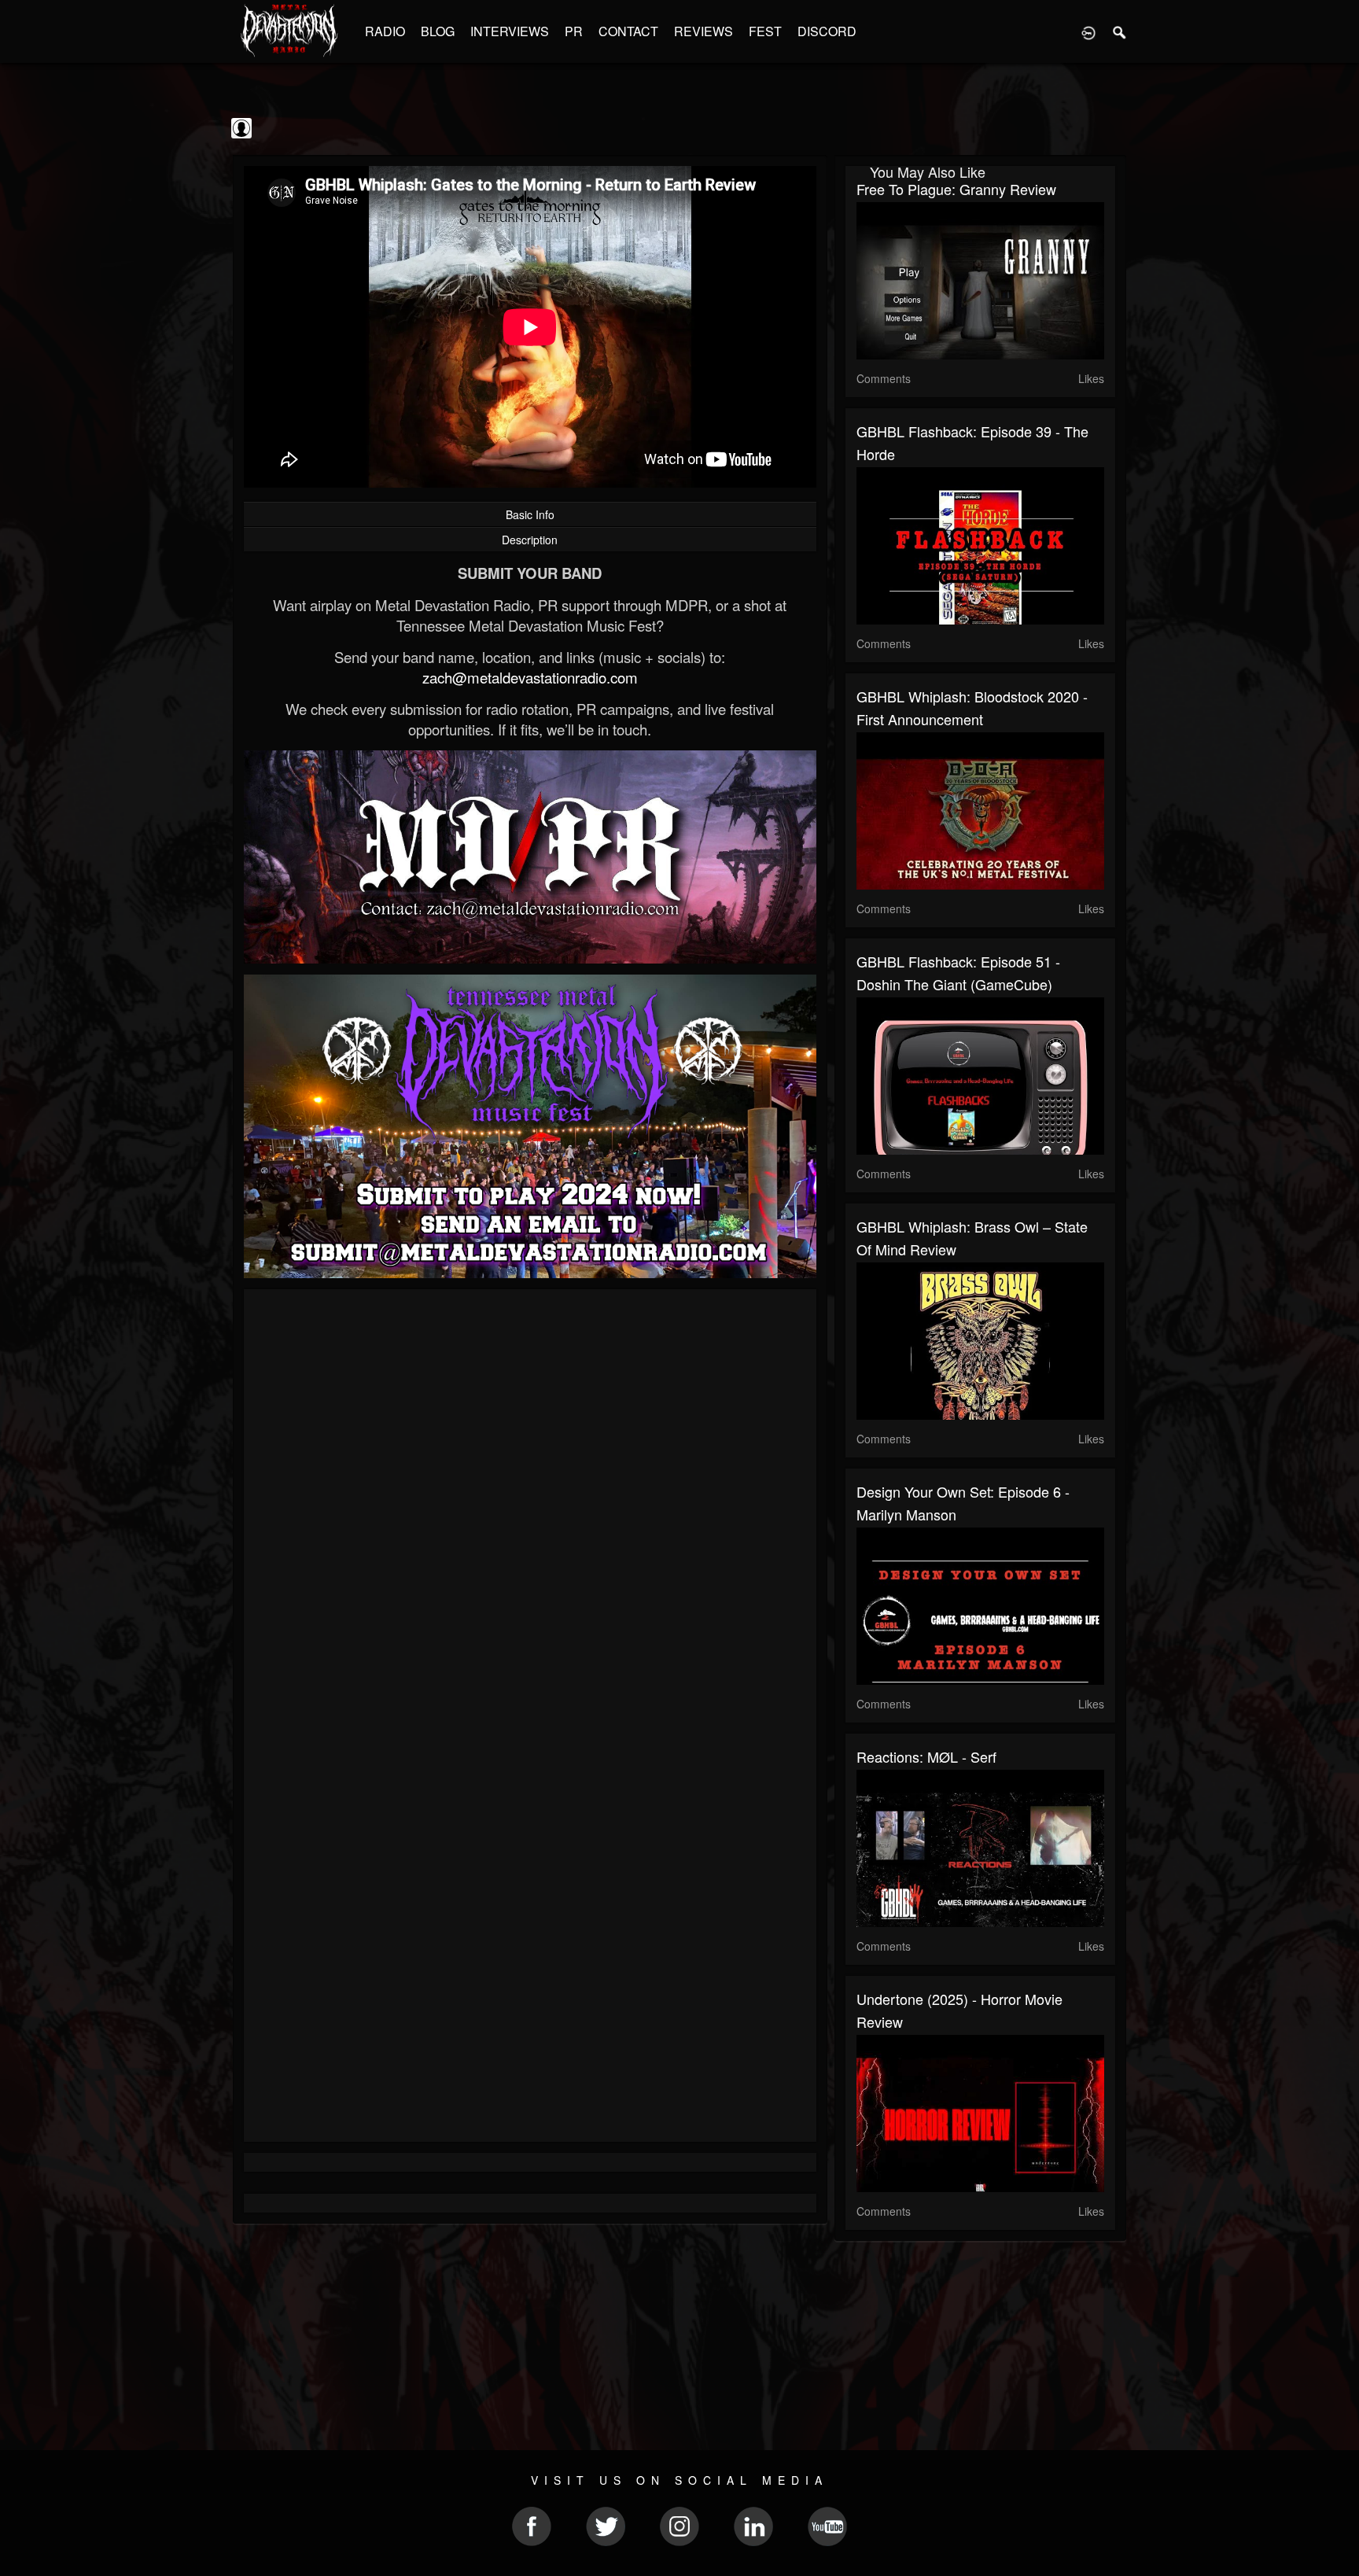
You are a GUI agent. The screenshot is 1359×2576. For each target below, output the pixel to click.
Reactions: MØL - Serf (926, 1756)
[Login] (1088, 31)
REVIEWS (703, 31)
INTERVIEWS (510, 31)
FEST (765, 31)
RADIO (385, 31)
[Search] (1120, 31)
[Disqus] (530, 1511)
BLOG (438, 31)
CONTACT (628, 31)
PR (574, 31)
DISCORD (827, 31)
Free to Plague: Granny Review (956, 189)
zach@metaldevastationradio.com (530, 677)
